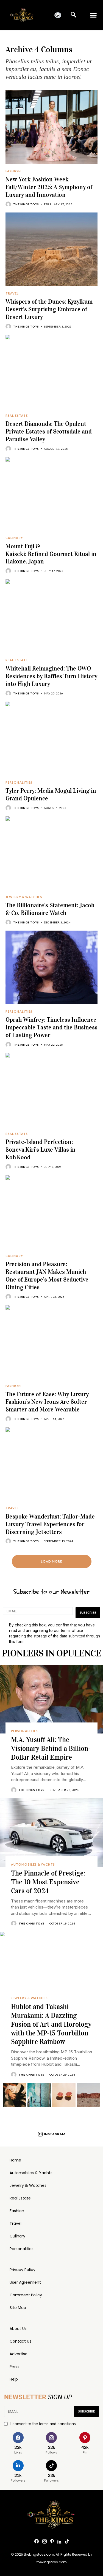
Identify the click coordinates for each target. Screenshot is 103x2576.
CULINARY (14, 538)
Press (15, 2367)
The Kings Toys (26, 204)
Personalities (22, 2249)
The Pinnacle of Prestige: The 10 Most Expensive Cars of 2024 (48, 1882)
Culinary (17, 2236)
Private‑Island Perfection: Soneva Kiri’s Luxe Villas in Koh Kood (41, 1149)
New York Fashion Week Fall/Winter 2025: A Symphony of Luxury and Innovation (49, 187)
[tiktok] (67, 2542)
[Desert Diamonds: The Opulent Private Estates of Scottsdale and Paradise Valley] (51, 372)
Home (15, 2160)
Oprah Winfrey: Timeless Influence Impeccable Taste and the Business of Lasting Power (51, 1027)
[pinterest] (52, 2542)
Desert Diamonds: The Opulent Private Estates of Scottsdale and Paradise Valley (49, 431)
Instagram (55, 2134)
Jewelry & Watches (28, 2185)
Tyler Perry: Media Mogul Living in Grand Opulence (51, 794)
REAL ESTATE (17, 416)
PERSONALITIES (19, 783)
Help (14, 2379)
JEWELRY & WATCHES (24, 897)
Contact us (20, 2341)
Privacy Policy (23, 2270)
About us (18, 2329)
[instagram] (44, 2542)
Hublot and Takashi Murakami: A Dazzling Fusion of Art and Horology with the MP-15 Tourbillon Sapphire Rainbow (51, 2024)
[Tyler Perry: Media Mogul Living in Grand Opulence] (51, 738)
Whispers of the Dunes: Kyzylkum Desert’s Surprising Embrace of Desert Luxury (49, 309)
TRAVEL (12, 293)
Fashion (17, 2211)
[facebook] (37, 2542)
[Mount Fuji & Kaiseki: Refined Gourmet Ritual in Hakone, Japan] (51, 494)
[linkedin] (59, 2542)
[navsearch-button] (74, 15)
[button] (94, 15)
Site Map (18, 2308)
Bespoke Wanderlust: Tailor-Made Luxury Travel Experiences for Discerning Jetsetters (50, 1524)
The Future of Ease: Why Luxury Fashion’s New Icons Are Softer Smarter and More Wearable (47, 1402)
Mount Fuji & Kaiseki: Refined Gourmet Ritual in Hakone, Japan (51, 554)
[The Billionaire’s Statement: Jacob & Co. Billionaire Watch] (51, 853)
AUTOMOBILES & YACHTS (33, 1864)
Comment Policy (26, 2295)
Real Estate (20, 2198)
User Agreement (25, 2282)
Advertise (19, 2354)
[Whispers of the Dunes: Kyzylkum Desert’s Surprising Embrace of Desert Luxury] (51, 249)
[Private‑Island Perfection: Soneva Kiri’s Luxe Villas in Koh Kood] (51, 1090)
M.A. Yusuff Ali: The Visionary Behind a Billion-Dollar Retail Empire (51, 1748)
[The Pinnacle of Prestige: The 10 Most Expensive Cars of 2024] (51, 1833)
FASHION (13, 171)
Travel (16, 2223)
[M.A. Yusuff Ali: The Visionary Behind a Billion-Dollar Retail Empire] (51, 1699)
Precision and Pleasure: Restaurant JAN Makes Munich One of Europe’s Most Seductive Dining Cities (47, 1275)
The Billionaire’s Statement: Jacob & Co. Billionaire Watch (50, 909)
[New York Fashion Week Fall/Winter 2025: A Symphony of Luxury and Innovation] (51, 127)
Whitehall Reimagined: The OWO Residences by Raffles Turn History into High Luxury (51, 676)
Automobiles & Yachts (31, 2173)
